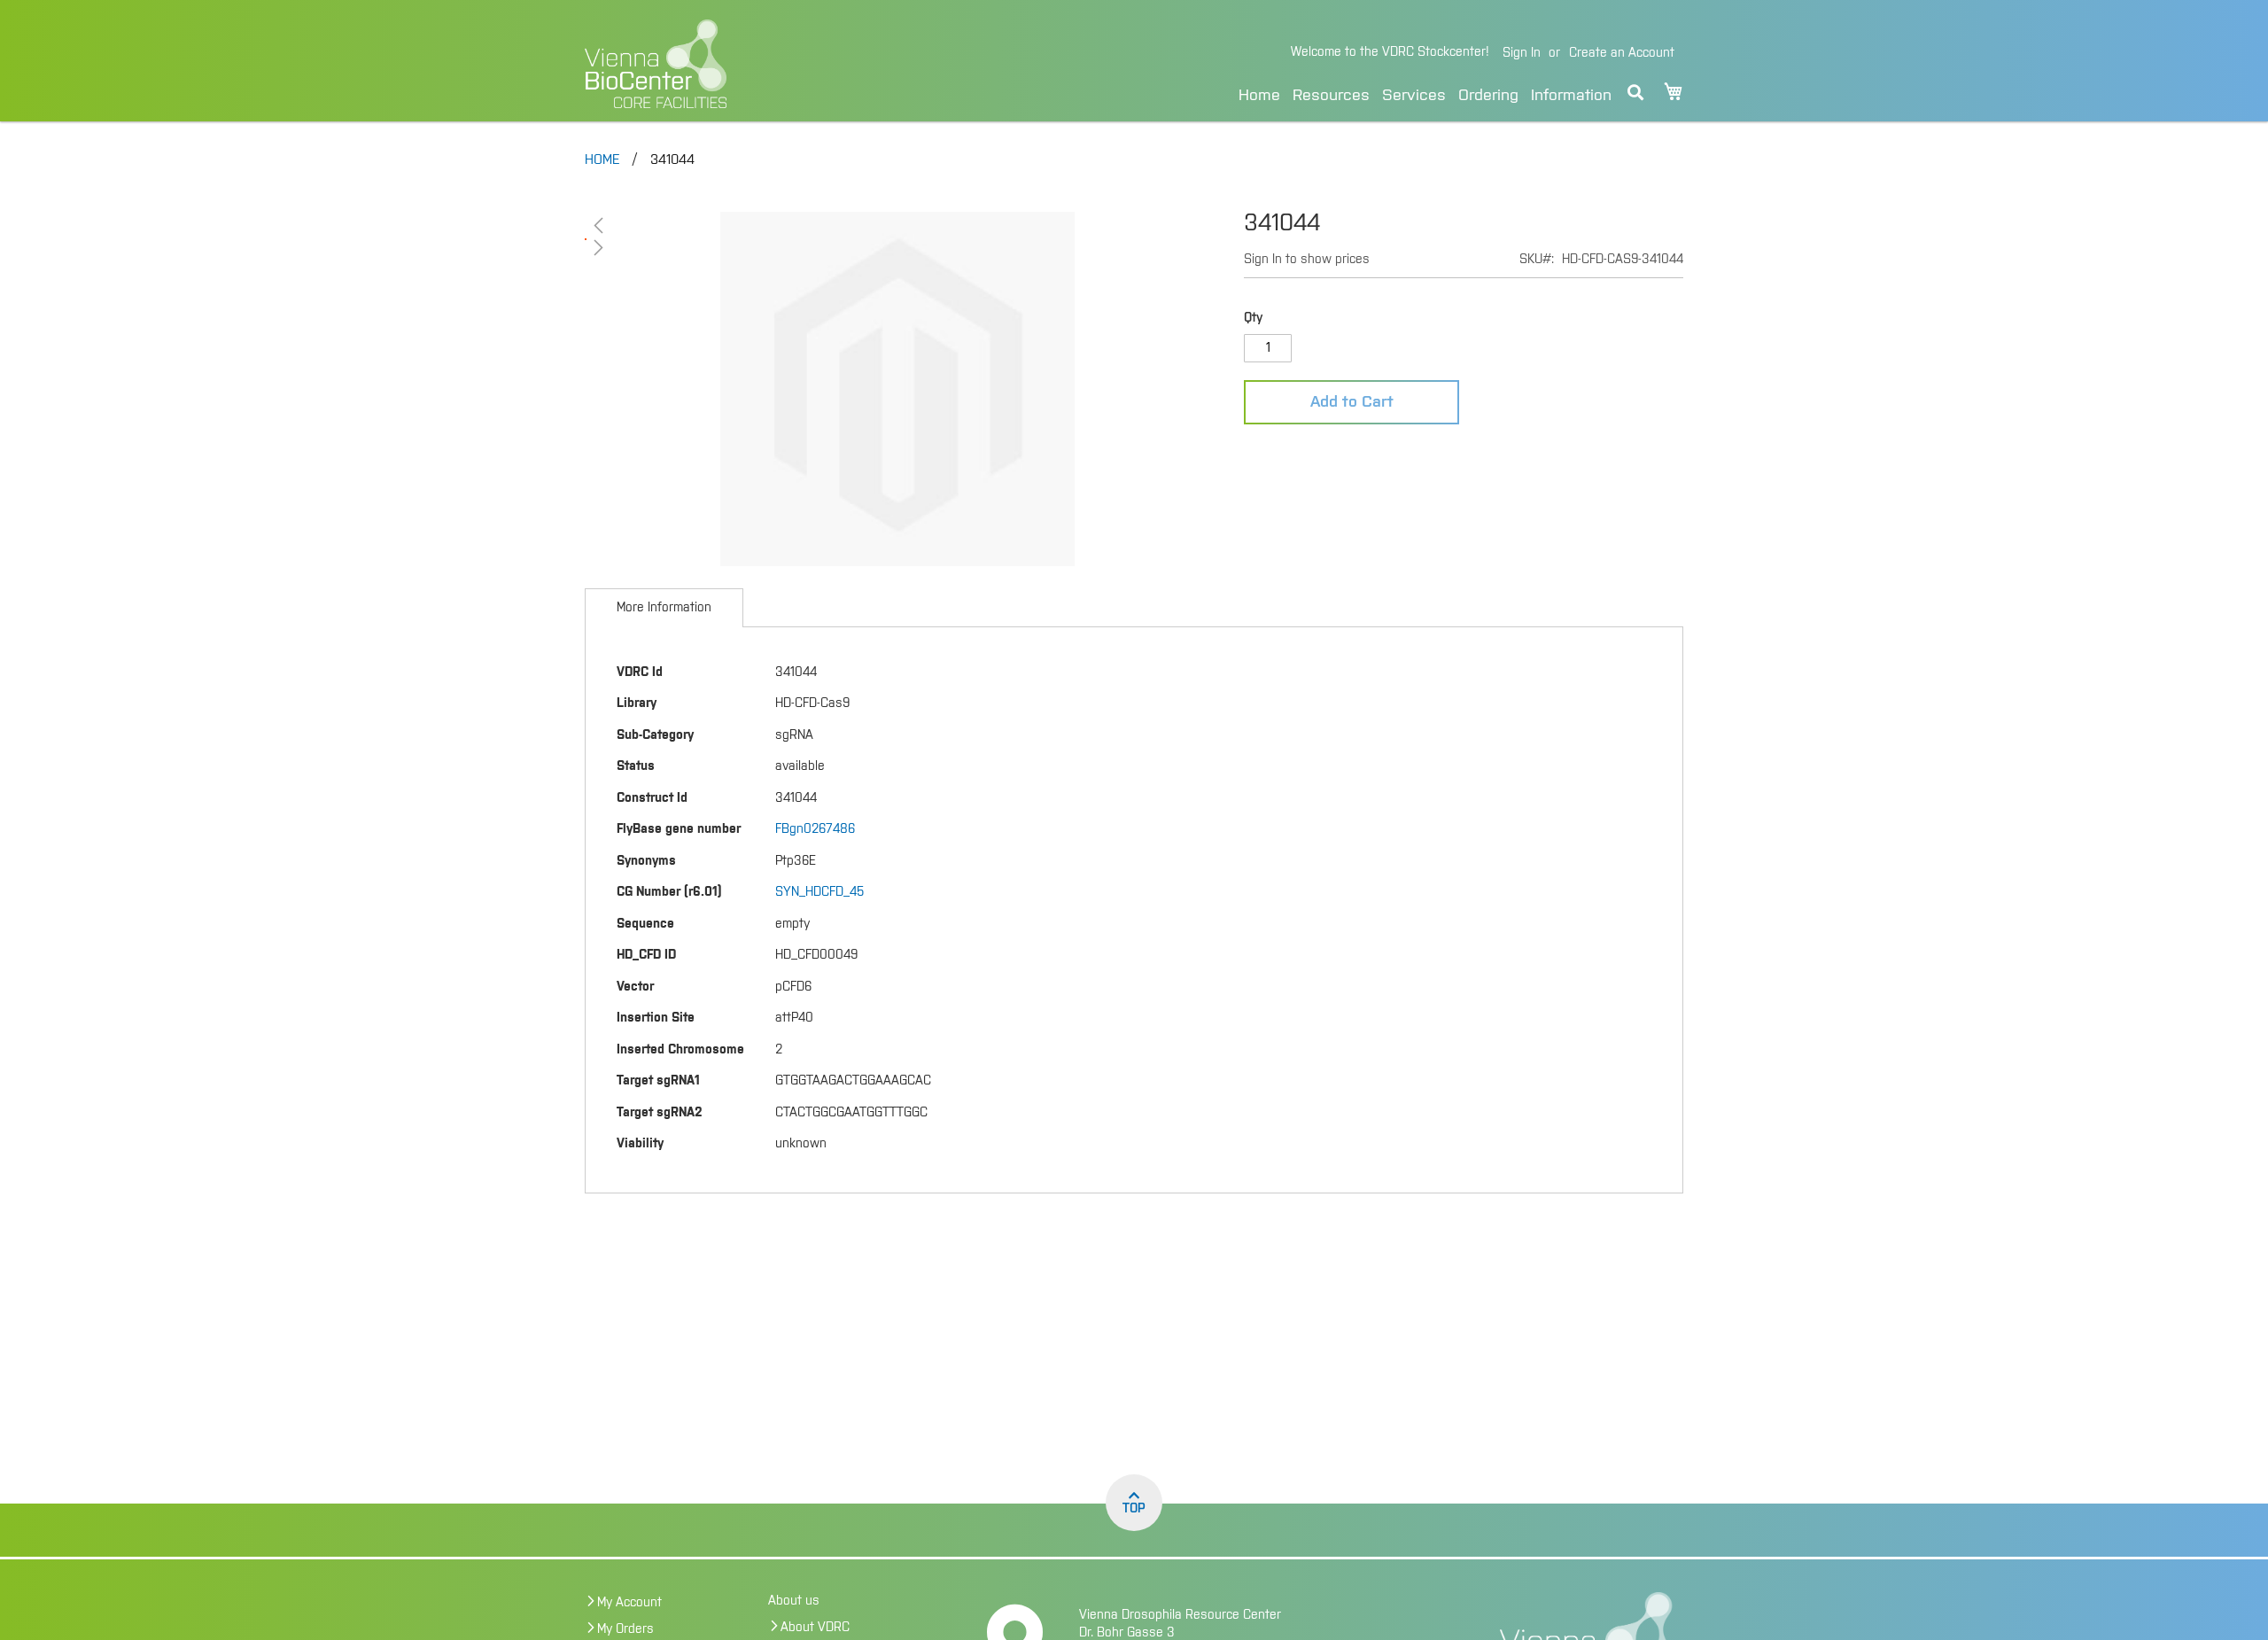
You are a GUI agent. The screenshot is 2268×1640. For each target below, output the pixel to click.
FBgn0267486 (815, 829)
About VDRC (815, 1628)
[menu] (1425, 93)
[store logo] (777, 64)
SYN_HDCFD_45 (819, 892)
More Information (664, 608)
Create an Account (1622, 53)
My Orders (625, 1629)
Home (1259, 96)
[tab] (664, 608)
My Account (629, 1603)
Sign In (1522, 53)
